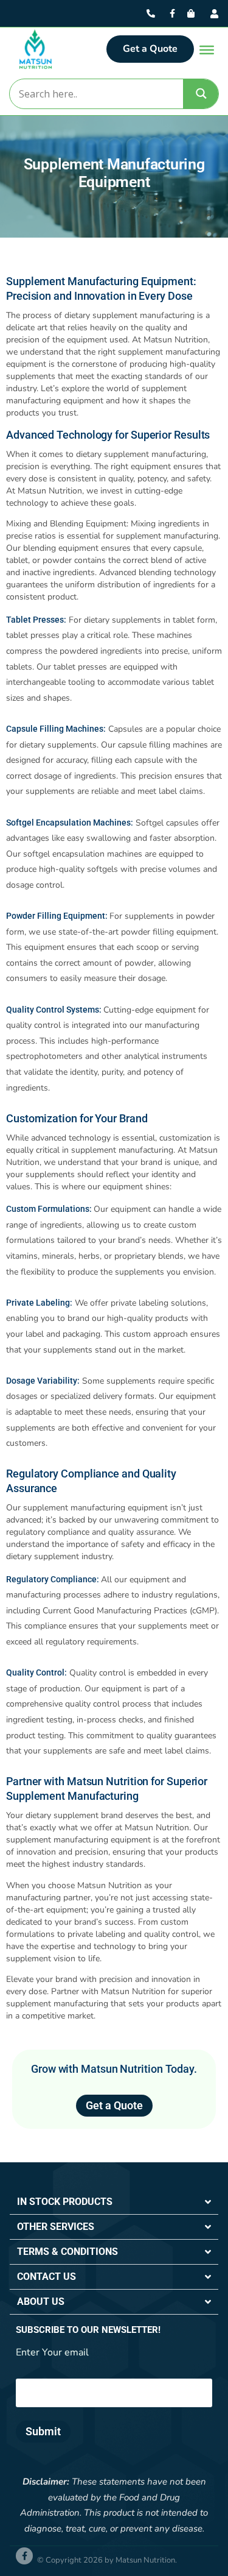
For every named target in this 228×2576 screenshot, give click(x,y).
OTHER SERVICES (56, 2227)
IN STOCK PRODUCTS (65, 2202)
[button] (114, 2202)
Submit (43, 2431)
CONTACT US (47, 2277)
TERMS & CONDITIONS (67, 2252)
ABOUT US (41, 2302)
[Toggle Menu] (207, 50)
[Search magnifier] (201, 94)
